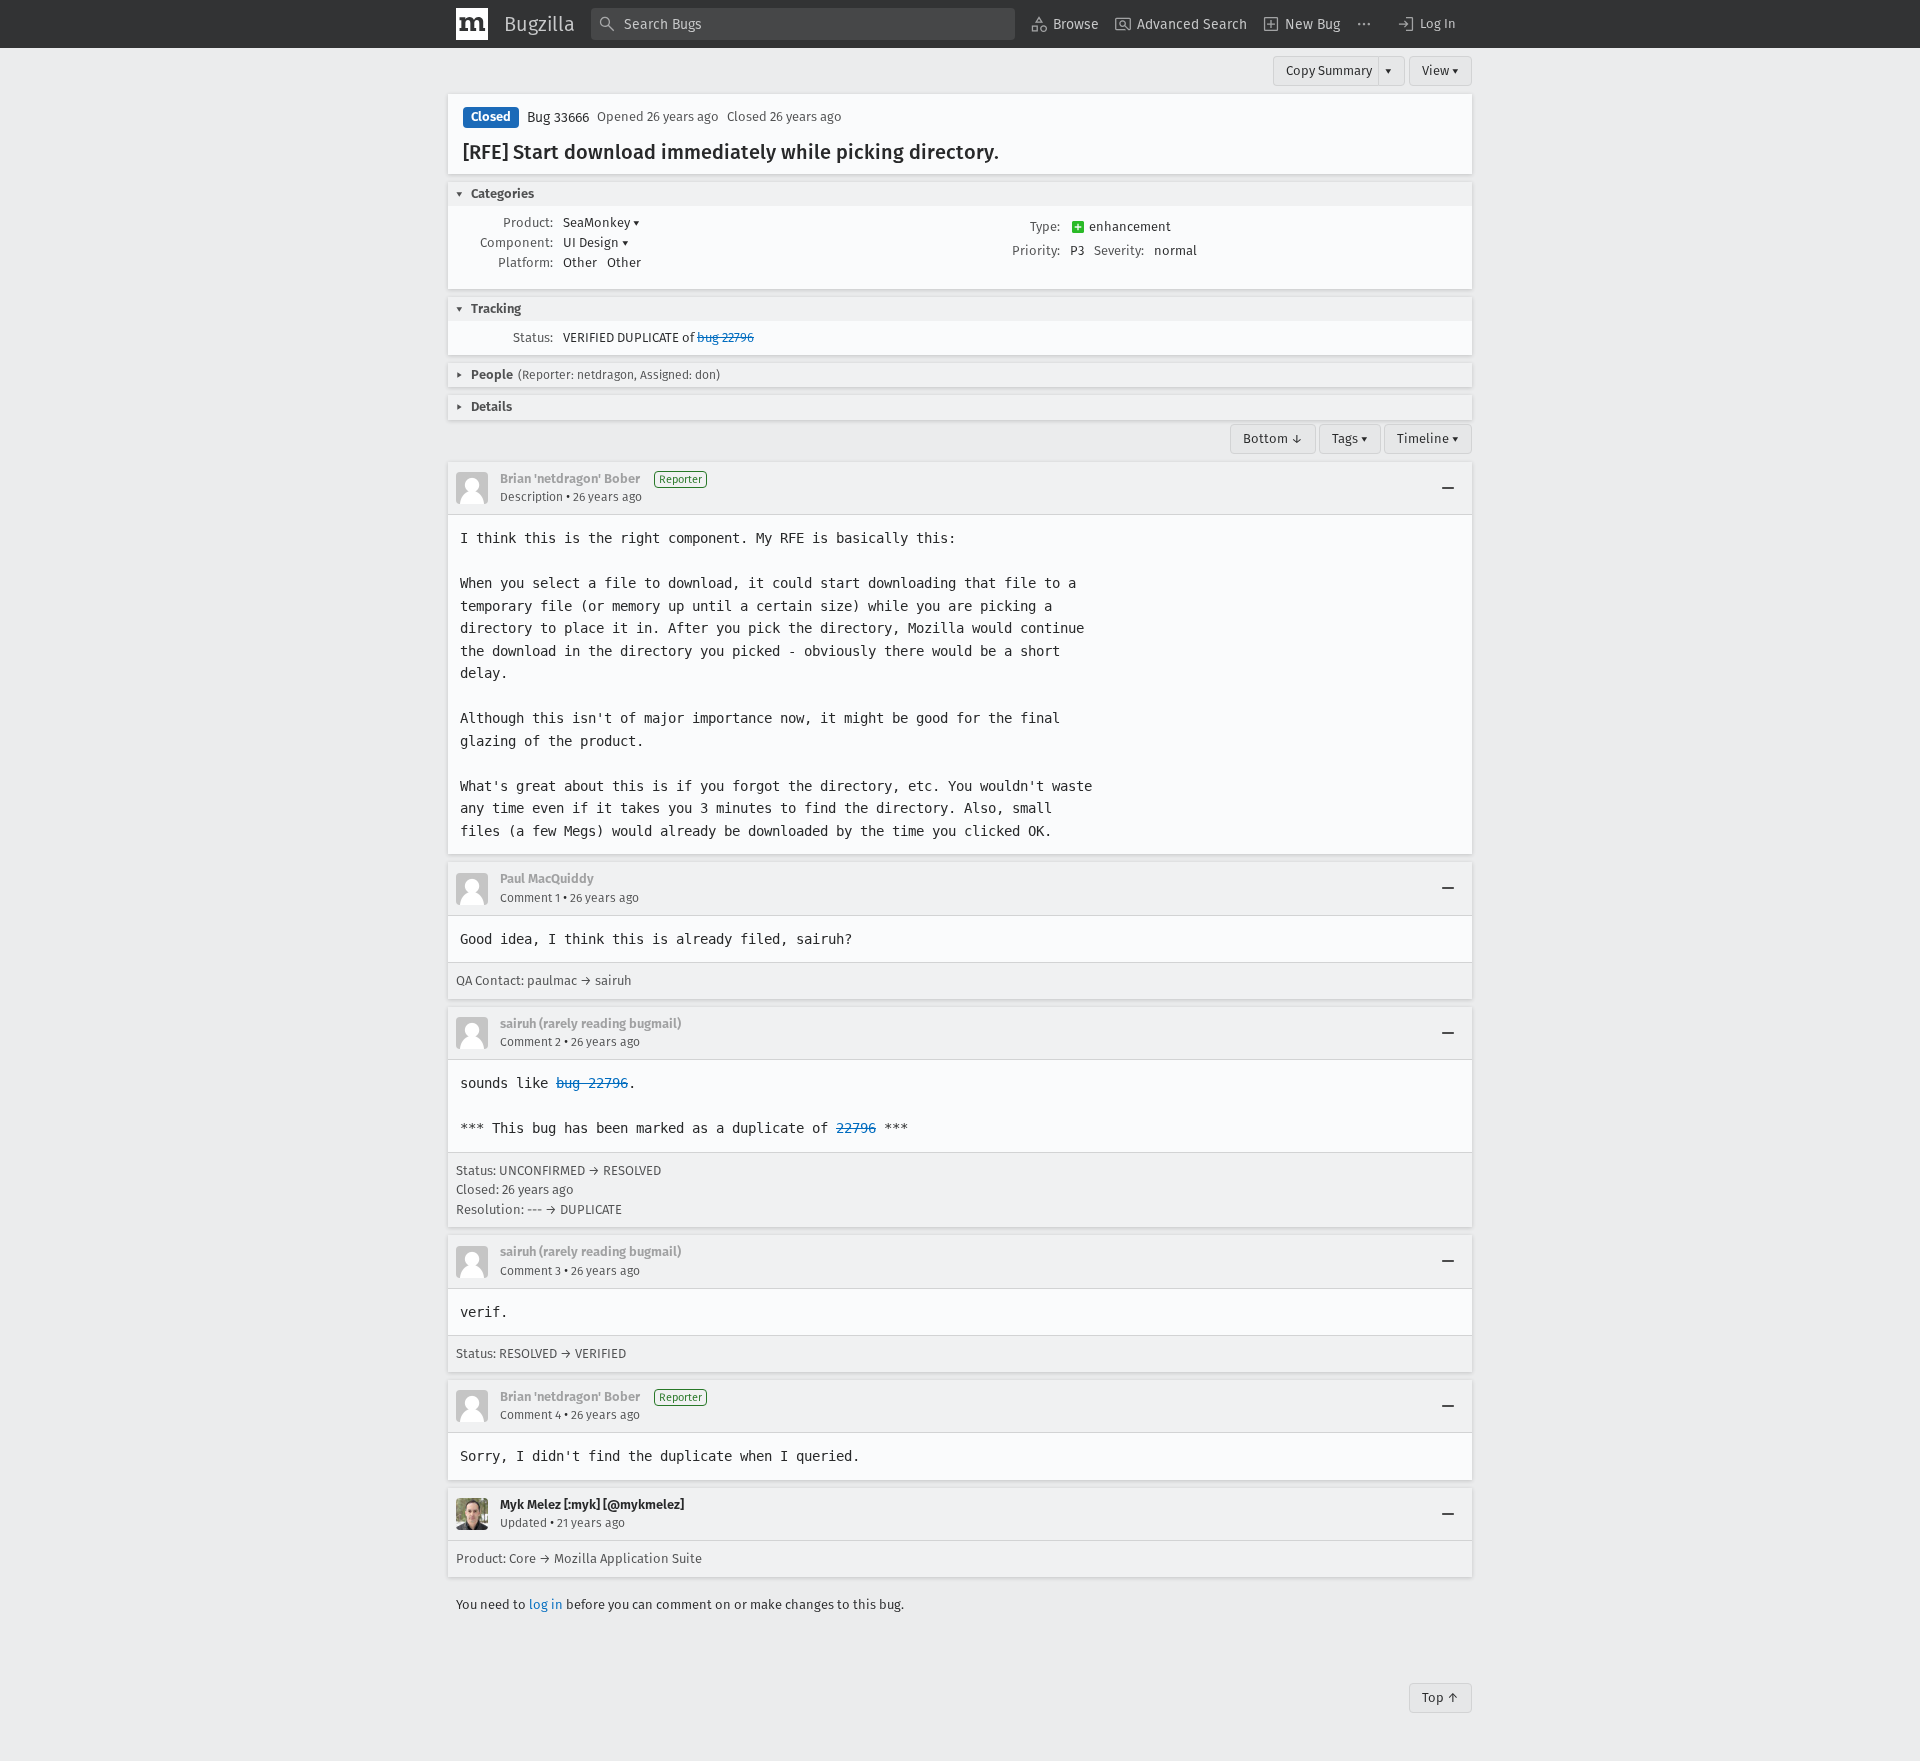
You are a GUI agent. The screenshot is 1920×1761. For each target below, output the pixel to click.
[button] (1426, 24)
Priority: (1036, 250)
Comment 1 (530, 898)
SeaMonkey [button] (601, 222)
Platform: (525, 262)
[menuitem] (1065, 24)
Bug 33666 (558, 117)
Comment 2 (530, 1042)
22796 (856, 1128)
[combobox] (803, 24)
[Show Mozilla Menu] (472, 24)
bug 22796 (725, 337)
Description (531, 497)
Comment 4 (530, 1415)
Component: (516, 242)
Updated (523, 1523)
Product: (528, 222)
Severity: (1119, 250)
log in (546, 1604)
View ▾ (1440, 70)
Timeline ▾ (1428, 438)
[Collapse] (1448, 488)
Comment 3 (530, 1271)
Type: (1045, 226)
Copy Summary (1329, 70)
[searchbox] (803, 24)
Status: (533, 337)
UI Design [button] (596, 242)
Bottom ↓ (1273, 438)
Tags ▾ (1350, 438)
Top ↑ (1440, 1697)
